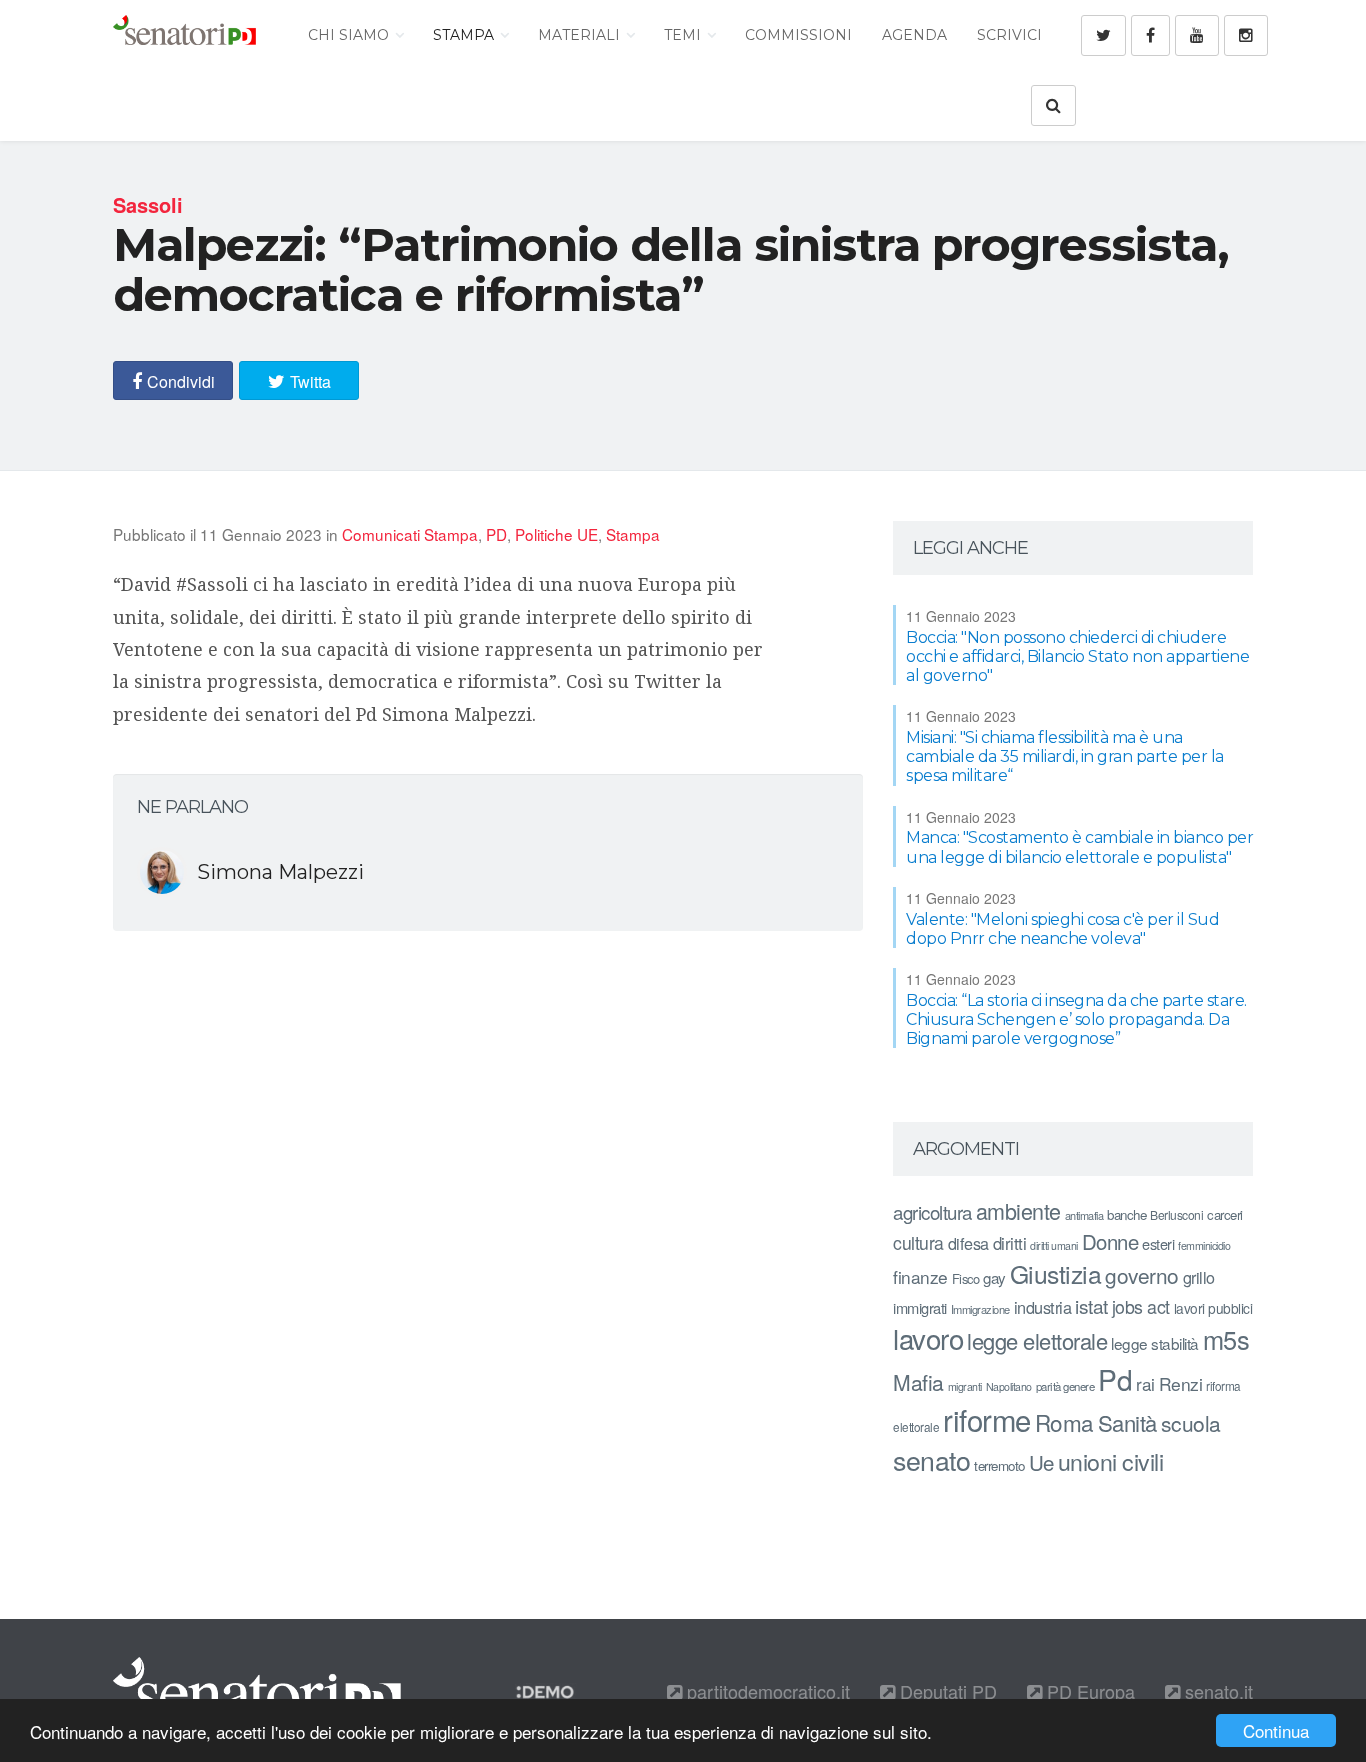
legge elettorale (1037, 1340)
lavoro (928, 1338)
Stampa (465, 35)
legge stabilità (1155, 1343)
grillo (1199, 1277)
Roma (1064, 1422)
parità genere (1065, 1386)
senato (931, 1459)
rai (1145, 1383)
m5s (1226, 1339)
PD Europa (1088, 1691)
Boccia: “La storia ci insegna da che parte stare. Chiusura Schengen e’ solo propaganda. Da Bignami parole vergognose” (1076, 1019)
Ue (1041, 1462)
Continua (1276, 1730)
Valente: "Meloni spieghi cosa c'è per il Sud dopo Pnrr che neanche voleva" (1062, 929)
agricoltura (932, 1211)
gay (994, 1277)
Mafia (918, 1382)
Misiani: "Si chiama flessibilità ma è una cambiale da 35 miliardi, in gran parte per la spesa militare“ (1065, 756)
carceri (1225, 1214)
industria (1043, 1307)
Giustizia (1056, 1273)
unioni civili (1111, 1461)
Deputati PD (946, 1691)
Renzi (1181, 1383)
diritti (1010, 1243)
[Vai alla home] (184, 35)
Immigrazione (980, 1309)
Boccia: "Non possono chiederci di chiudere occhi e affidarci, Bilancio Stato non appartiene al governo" (1077, 656)
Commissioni (798, 35)
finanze (920, 1276)
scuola (1191, 1423)
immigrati (920, 1307)
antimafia (1084, 1215)
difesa (968, 1243)
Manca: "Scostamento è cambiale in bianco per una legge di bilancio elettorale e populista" (1079, 847)
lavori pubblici (1213, 1308)
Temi (684, 35)
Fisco (966, 1278)
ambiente (1018, 1210)
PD (496, 534)
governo (1142, 1275)
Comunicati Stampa (410, 534)
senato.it (1216, 1691)
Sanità (1127, 1422)
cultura (918, 1242)
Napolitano (1009, 1386)
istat (1091, 1305)
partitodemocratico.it (766, 1691)
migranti (965, 1386)
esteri (1158, 1243)
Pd (1115, 1379)
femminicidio (1204, 1245)
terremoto (999, 1465)
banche (1126, 1214)
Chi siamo (350, 35)
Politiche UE (556, 534)
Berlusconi (1176, 1214)
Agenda (914, 35)
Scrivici (1009, 35)
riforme (987, 1419)
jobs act (1141, 1306)
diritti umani (1054, 1245)
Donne (1110, 1241)
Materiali (581, 35)
